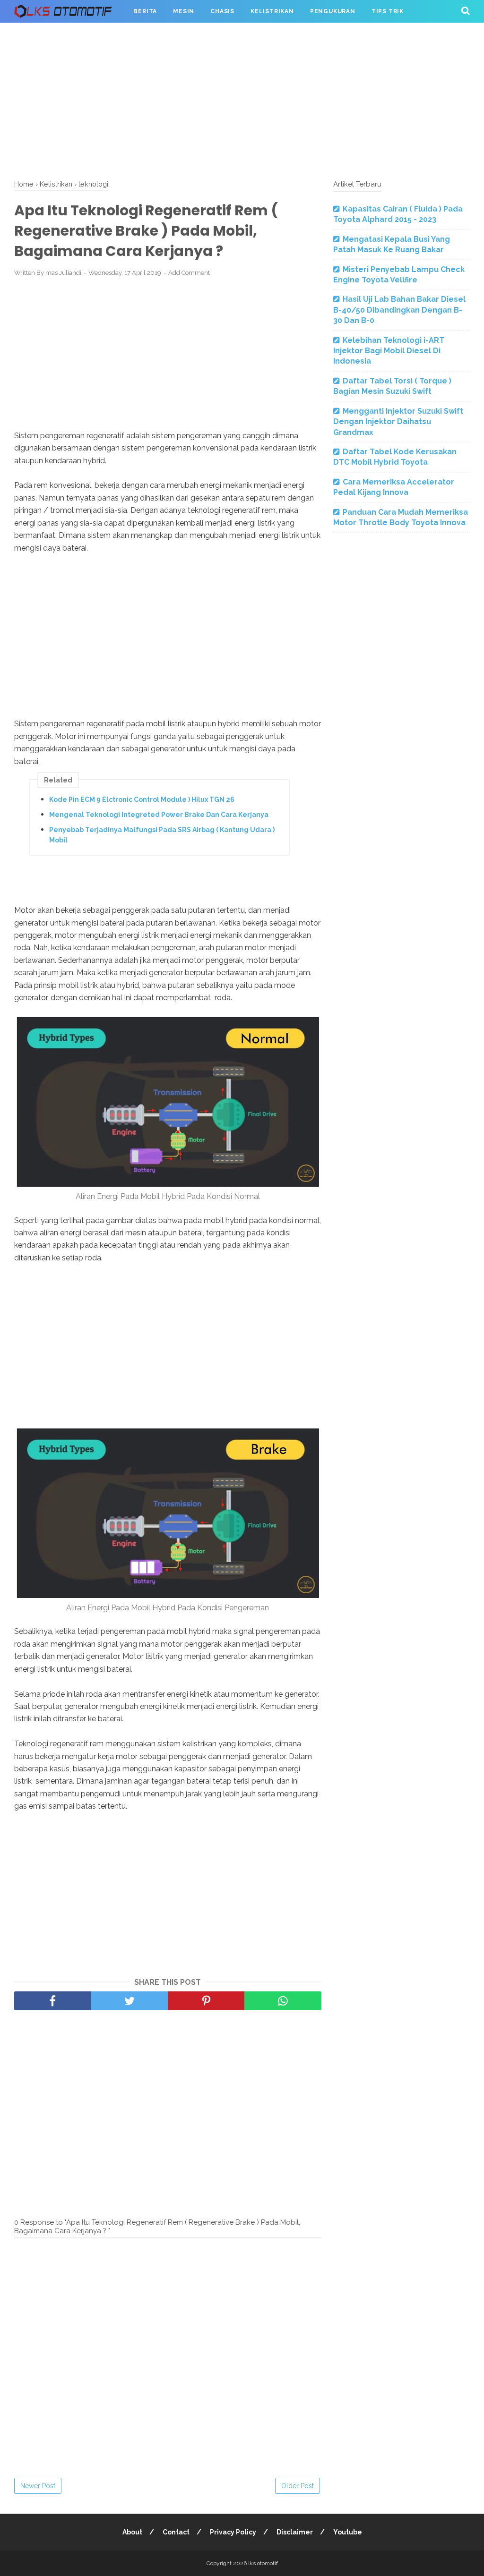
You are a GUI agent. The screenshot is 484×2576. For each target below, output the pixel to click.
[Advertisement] (242, 99)
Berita (145, 11)
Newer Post (38, 2486)
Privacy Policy (233, 2532)
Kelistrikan (272, 11)
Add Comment (189, 273)
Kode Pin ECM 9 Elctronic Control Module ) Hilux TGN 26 (142, 799)
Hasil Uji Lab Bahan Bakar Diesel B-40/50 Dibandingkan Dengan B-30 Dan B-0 (399, 310)
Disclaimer (295, 2532)
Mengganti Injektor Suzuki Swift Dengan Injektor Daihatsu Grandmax (398, 422)
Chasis (222, 11)
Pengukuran (333, 11)
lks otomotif (263, 2563)
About (132, 2532)
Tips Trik (388, 11)
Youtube (348, 2532)
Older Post (298, 2486)
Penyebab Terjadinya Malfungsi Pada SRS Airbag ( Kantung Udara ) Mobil (162, 835)
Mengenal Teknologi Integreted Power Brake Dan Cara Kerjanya (159, 815)
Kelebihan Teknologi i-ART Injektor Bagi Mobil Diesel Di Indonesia (389, 351)
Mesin (184, 11)
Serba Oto (41, 34)
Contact (176, 2532)
